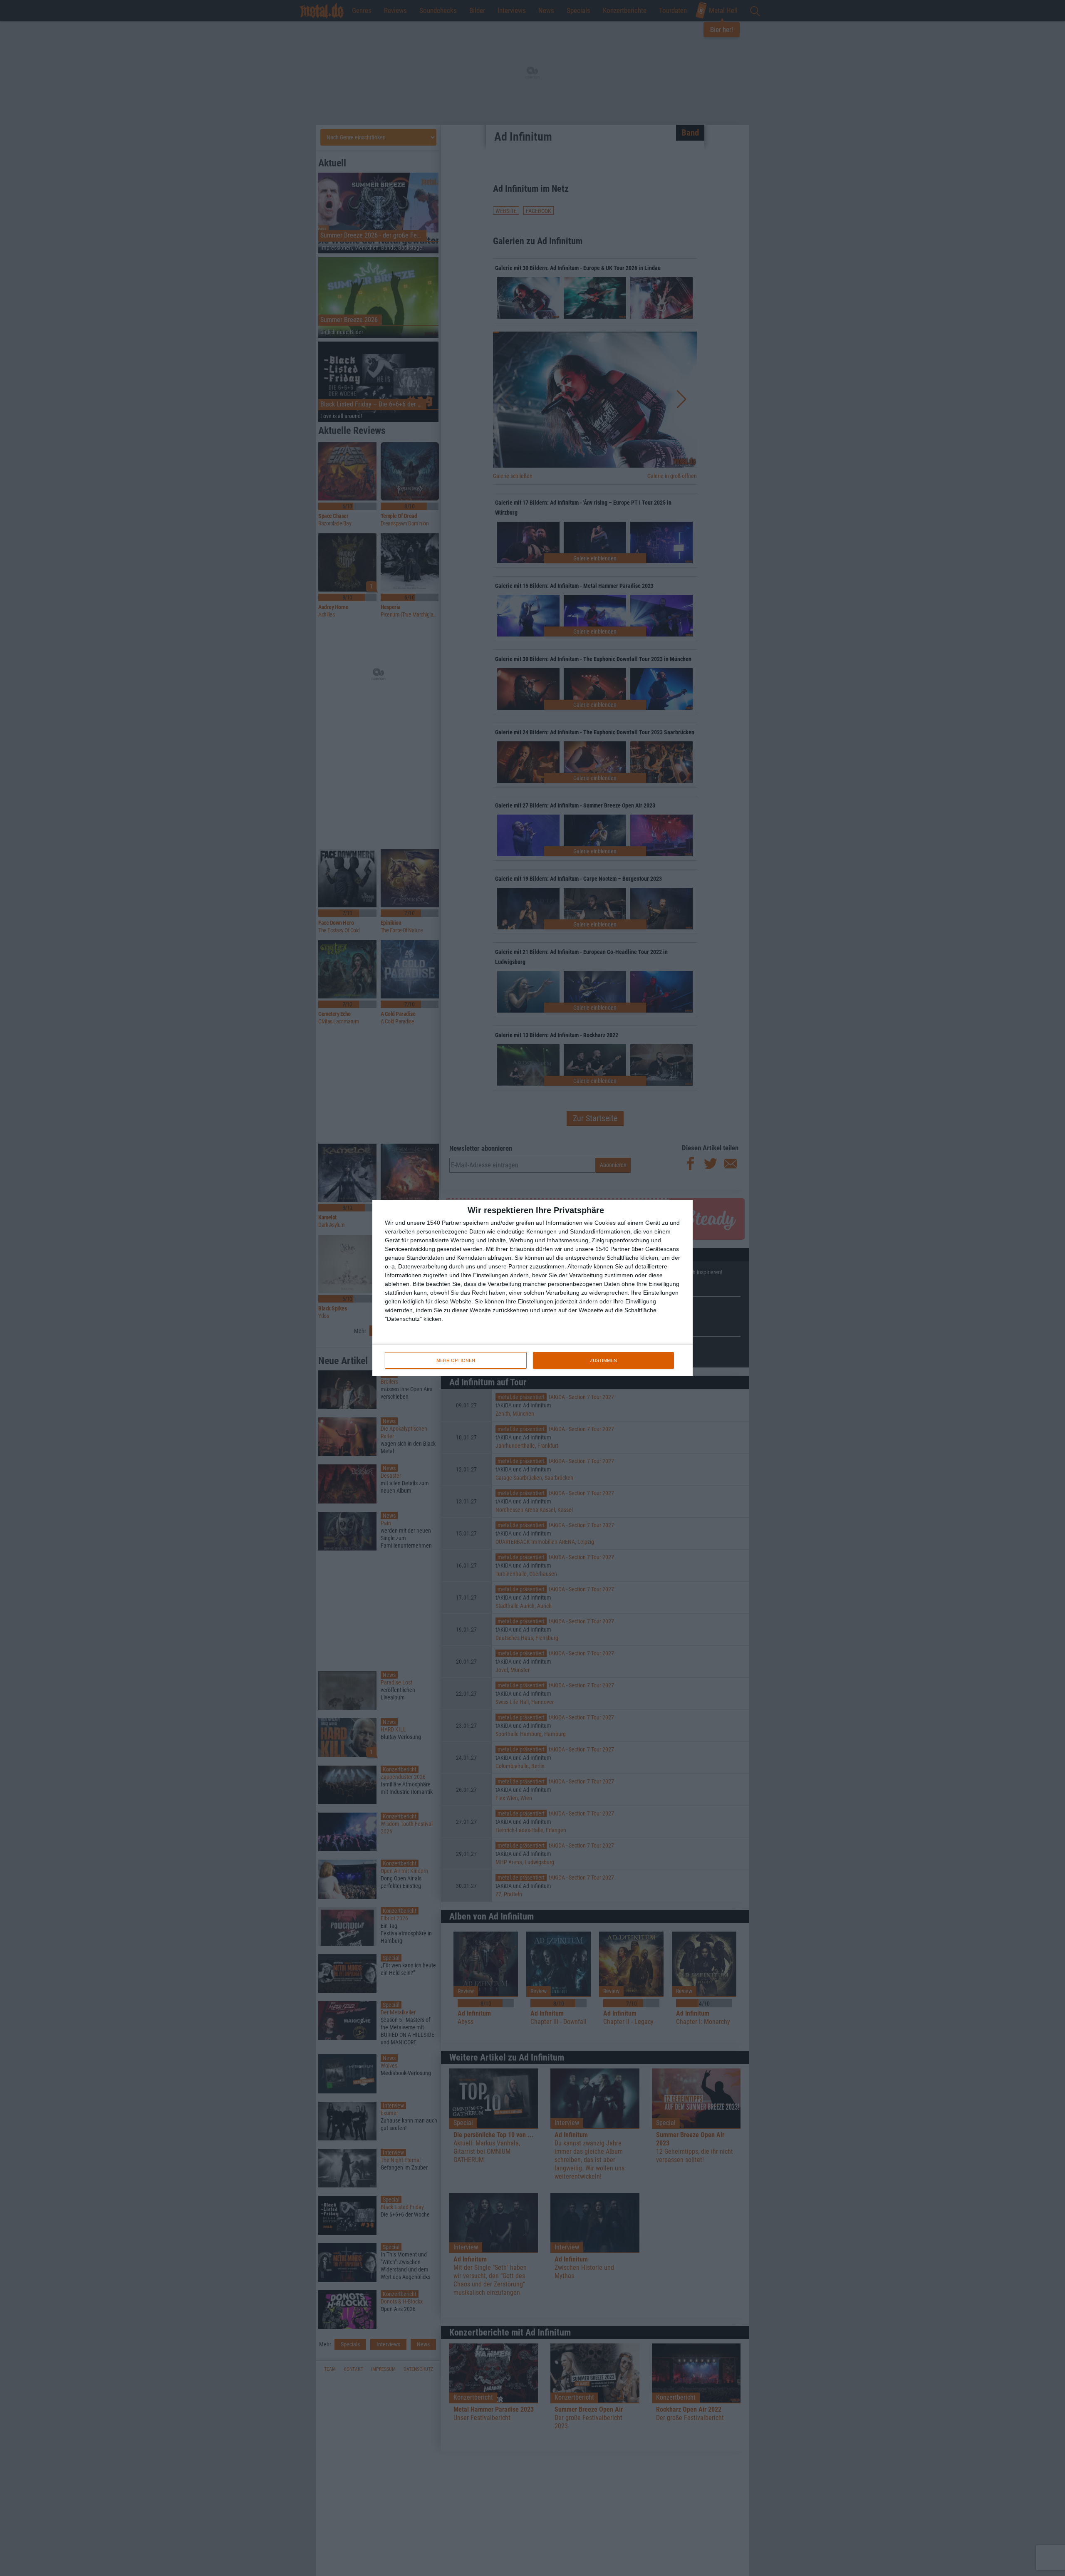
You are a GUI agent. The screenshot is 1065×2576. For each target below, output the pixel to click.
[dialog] (532, 1288)
